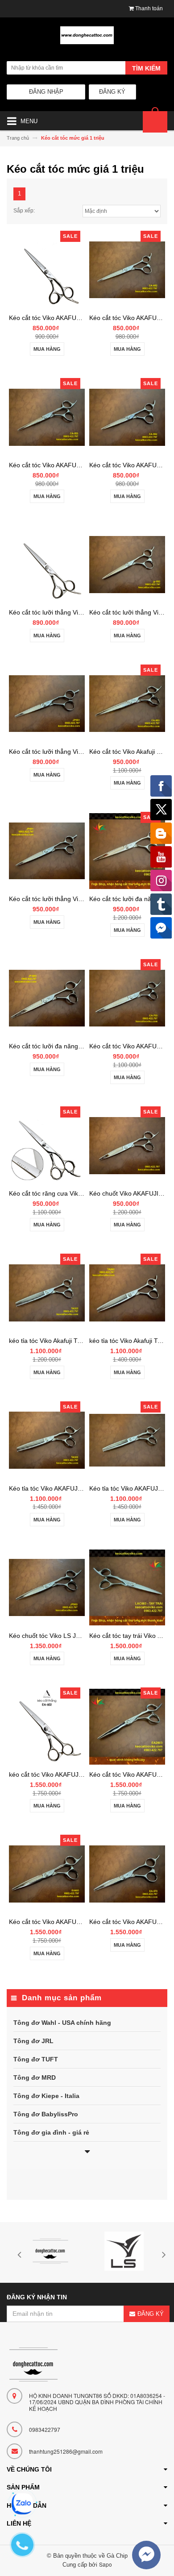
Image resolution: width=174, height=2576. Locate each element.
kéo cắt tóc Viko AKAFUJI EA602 (55, 1774)
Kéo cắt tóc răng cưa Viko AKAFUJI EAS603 (71, 1193)
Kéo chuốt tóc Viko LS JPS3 (48, 1636)
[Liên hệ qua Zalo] (22, 2504)
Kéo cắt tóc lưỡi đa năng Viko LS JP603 (65, 1046)
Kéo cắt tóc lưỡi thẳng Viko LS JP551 (61, 752)
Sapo (106, 2564)
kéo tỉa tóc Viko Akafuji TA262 (131, 1341)
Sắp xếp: (24, 211)
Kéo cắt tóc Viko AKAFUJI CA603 (56, 318)
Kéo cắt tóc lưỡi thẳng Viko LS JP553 (61, 612)
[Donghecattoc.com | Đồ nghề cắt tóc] (87, 39)
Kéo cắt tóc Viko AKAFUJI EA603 (55, 1922)
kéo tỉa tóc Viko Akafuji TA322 (50, 1341)
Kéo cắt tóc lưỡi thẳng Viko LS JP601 (61, 899)
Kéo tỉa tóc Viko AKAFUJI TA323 (54, 1488)
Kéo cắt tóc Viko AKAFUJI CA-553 (57, 465)
